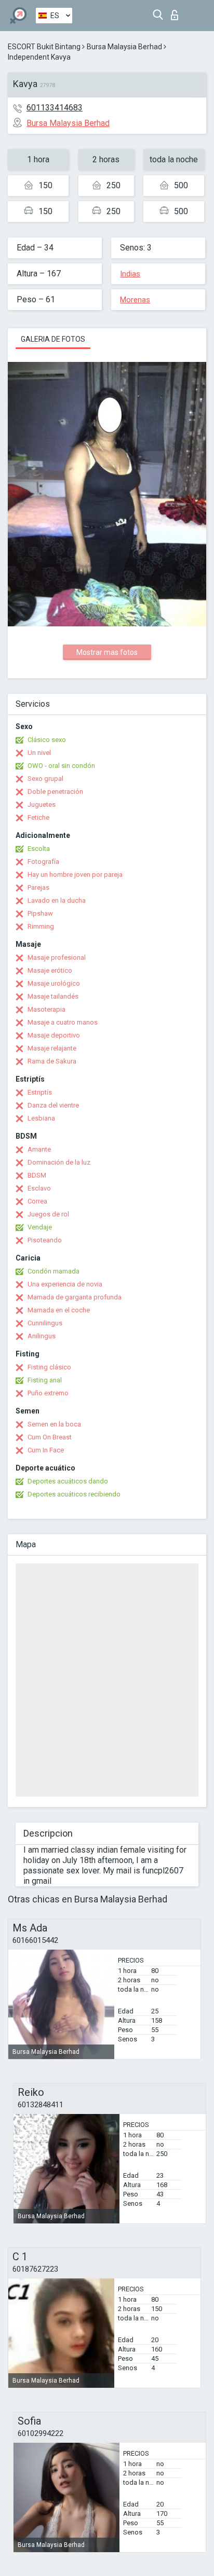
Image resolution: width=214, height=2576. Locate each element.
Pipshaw (40, 913)
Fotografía (43, 862)
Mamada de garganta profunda (75, 1297)
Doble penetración (55, 792)
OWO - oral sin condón (61, 766)
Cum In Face (46, 1450)
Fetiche (38, 817)
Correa (37, 1201)
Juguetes (42, 804)
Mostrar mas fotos (107, 652)
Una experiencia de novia (65, 1284)
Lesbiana (41, 1118)
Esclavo (39, 1188)
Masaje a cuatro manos (63, 1022)
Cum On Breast (50, 1437)
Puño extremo (48, 1393)
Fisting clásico (49, 1367)
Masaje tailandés (53, 996)
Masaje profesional (57, 957)
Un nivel (39, 753)
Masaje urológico (54, 983)
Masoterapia (46, 1009)
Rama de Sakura (52, 1061)
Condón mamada (53, 1271)
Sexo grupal (45, 779)
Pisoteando (45, 1240)
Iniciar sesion (177, 12)
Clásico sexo (47, 740)
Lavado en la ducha (57, 900)
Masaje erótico (50, 970)
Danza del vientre (53, 1105)
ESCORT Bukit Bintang (44, 47)
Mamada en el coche (59, 1310)
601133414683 (55, 108)
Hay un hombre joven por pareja (75, 874)
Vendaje (40, 1227)
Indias (130, 274)
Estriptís (40, 1092)
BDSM (37, 1175)
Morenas (135, 300)
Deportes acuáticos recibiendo (74, 1494)
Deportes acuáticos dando (68, 1481)
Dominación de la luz (59, 1162)
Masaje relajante (52, 1048)
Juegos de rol (48, 1214)
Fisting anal (45, 1380)
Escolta (39, 849)
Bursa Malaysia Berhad (124, 47)
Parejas (38, 887)
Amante (39, 1149)
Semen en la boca (54, 1424)
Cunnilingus (45, 1323)
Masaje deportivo (54, 1035)
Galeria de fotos (53, 339)
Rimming (41, 926)
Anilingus (42, 1336)
